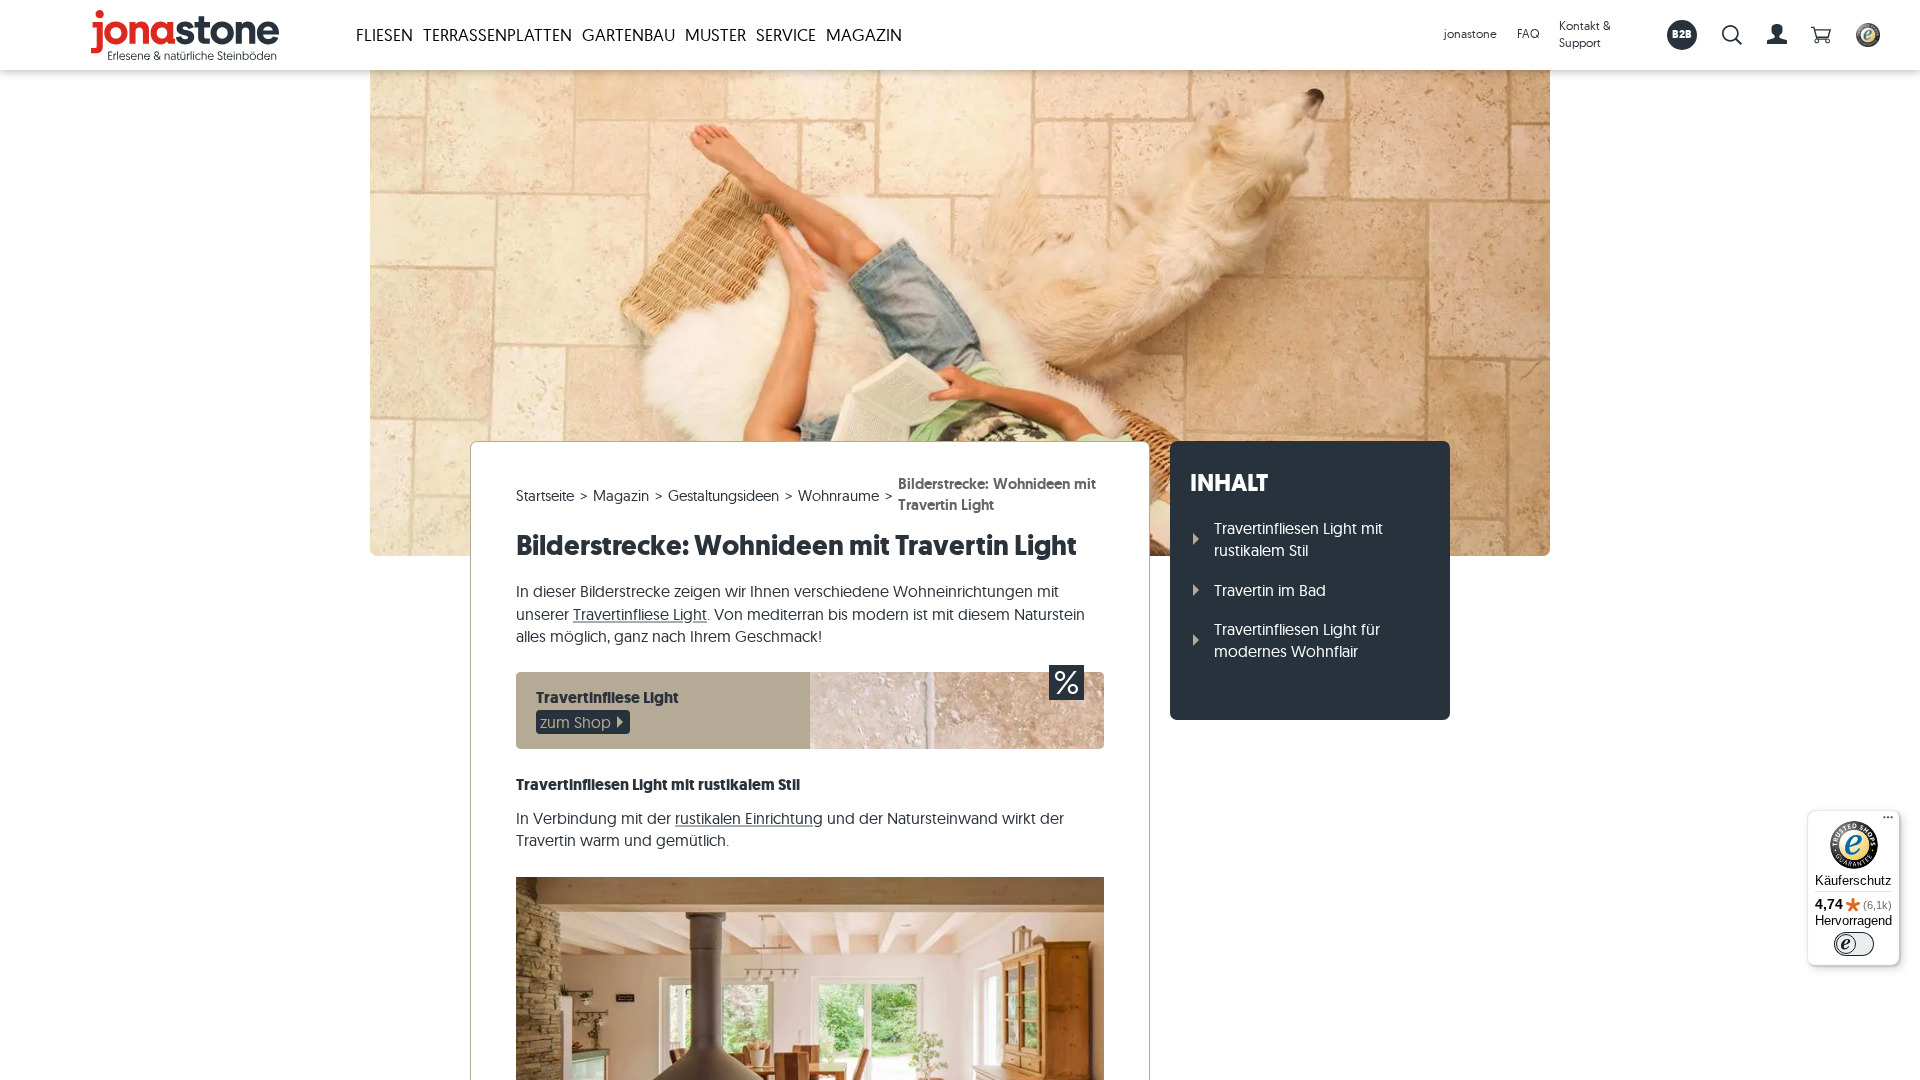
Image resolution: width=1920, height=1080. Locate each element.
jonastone (1470, 33)
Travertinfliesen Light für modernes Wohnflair (1297, 640)
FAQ (1528, 33)
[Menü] (1888, 822)
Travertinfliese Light (640, 614)
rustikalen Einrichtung (749, 818)
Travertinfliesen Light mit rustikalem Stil (1298, 539)
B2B (1682, 34)
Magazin (864, 34)
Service (786, 34)
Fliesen (384, 34)
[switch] (1854, 944)
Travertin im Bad (1270, 590)
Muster (715, 34)
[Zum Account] (1777, 35)
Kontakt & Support (1585, 34)
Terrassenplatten (497, 34)
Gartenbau (628, 34)
